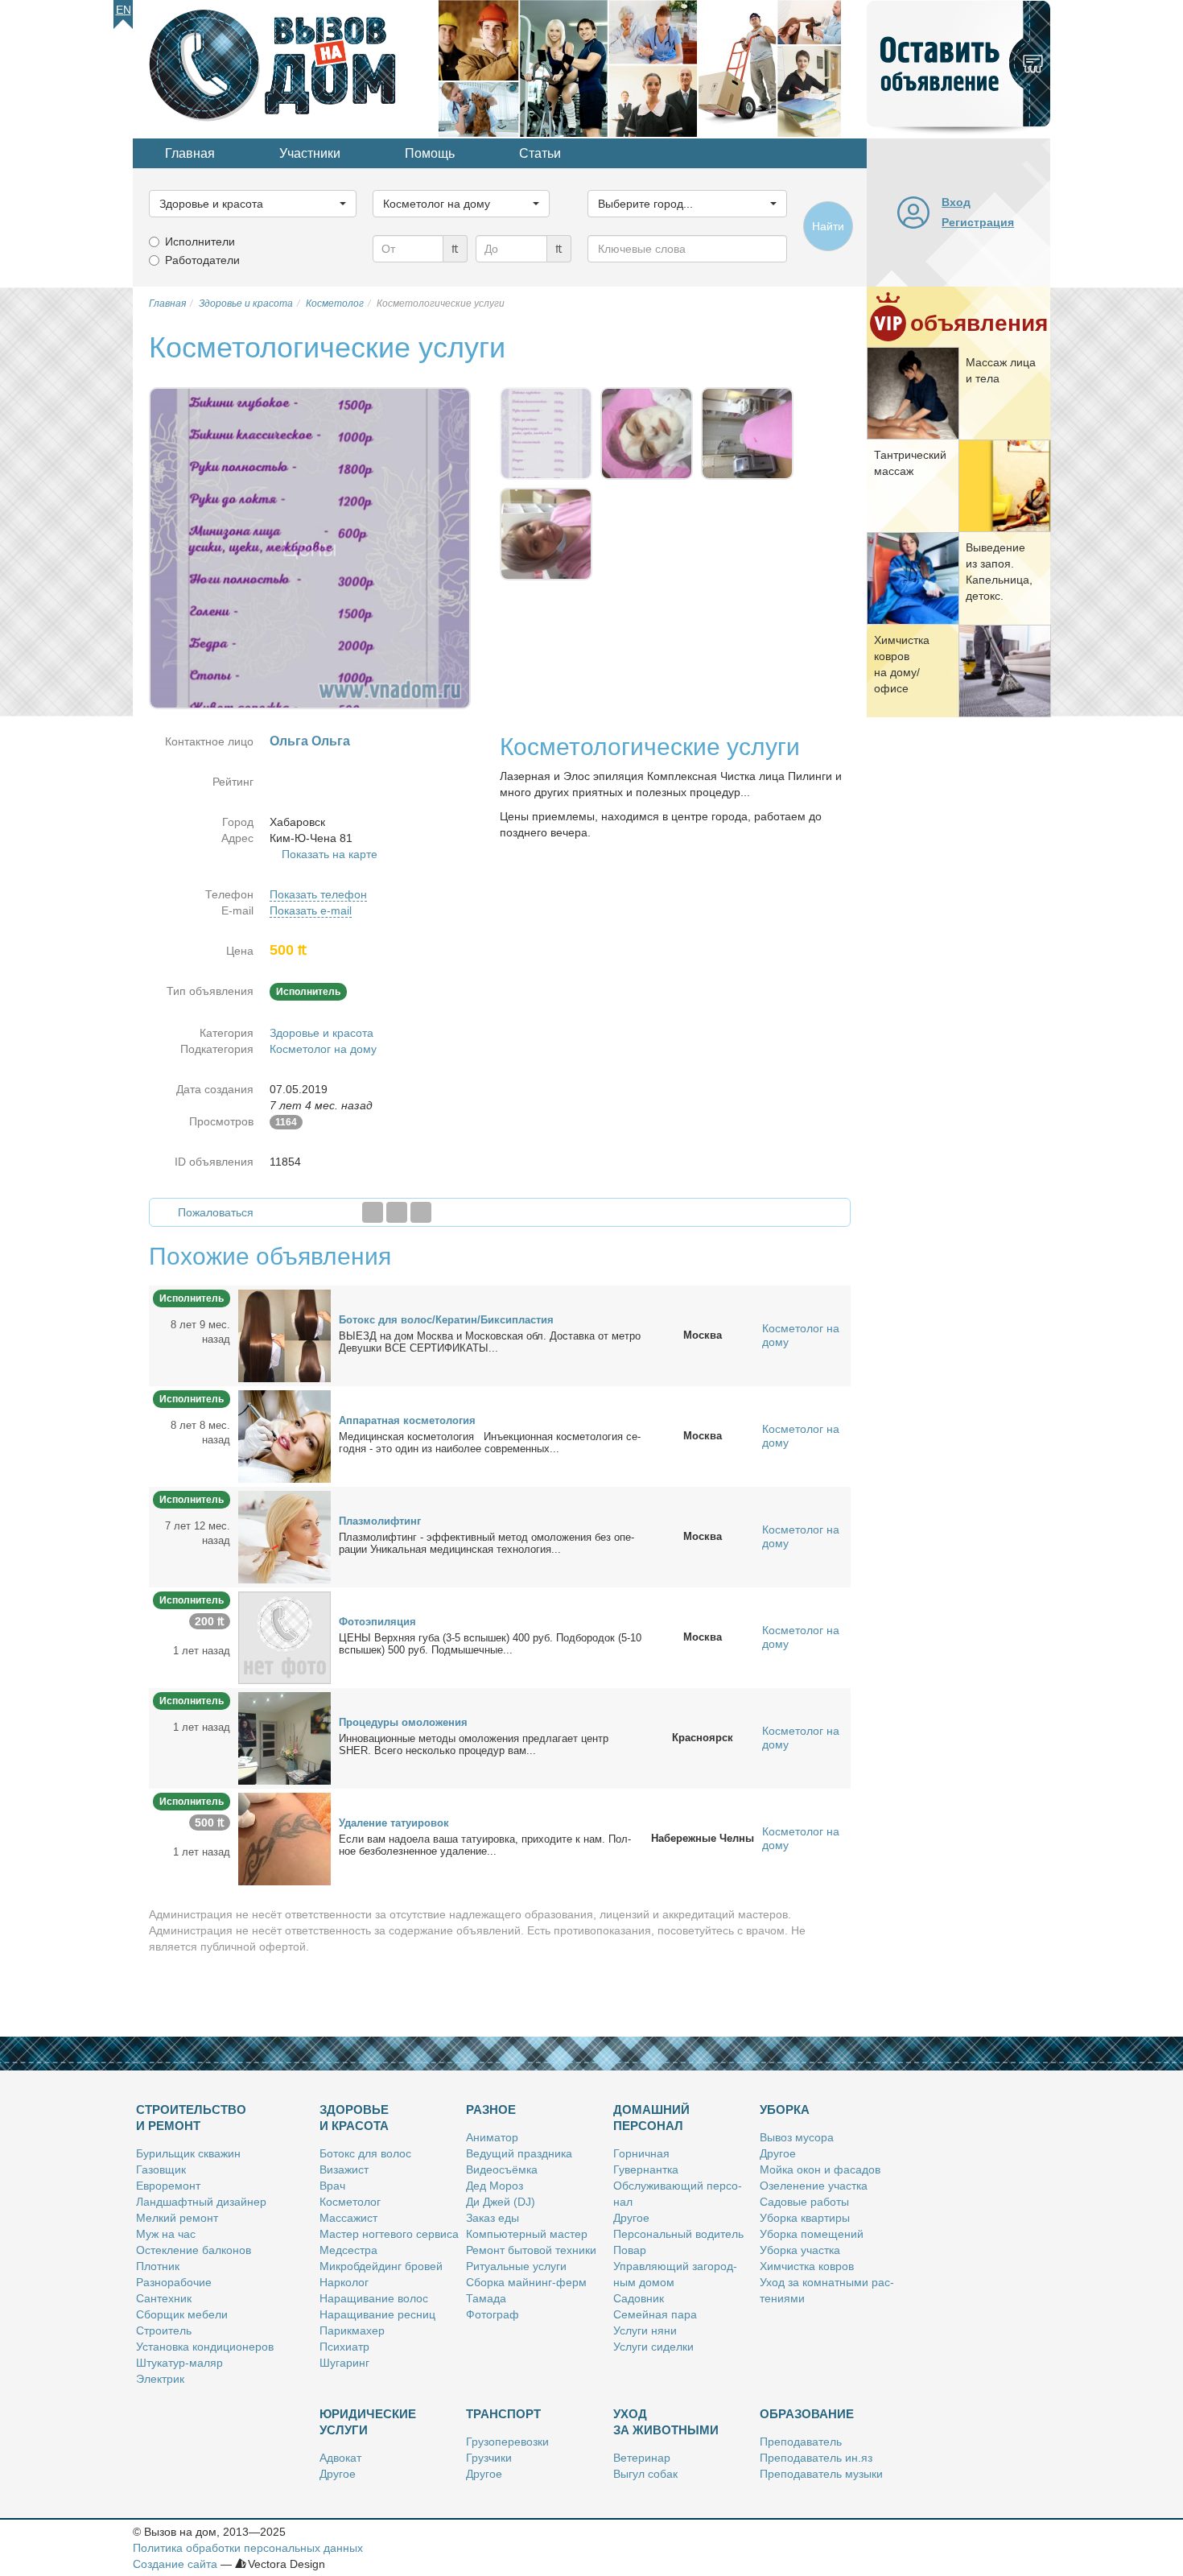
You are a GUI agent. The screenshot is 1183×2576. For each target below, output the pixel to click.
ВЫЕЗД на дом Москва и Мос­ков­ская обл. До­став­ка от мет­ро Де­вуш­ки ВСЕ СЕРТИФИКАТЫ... (490, 1342)
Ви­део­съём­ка (502, 2169)
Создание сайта (175, 2564)
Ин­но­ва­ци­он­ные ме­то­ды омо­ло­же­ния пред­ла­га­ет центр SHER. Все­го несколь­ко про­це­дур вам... (474, 1744)
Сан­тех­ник (164, 2298)
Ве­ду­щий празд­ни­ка (519, 2153)
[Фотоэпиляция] (284, 1637)
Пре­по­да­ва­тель (801, 2442)
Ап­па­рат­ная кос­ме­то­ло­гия (407, 1420)
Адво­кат (340, 2458)
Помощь (430, 153)
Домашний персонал (651, 2118)
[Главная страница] (286, 68)
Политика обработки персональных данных (248, 2548)
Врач (332, 2186)
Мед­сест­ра (348, 2250)
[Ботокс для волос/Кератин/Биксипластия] (284, 1335)
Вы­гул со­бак (645, 2474)
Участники (310, 153)
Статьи (540, 153)
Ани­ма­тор (492, 2137)
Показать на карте (330, 854)
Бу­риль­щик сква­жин (188, 2153)
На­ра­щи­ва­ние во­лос (374, 2298)
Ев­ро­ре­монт (168, 2186)
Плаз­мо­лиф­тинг (380, 1521)
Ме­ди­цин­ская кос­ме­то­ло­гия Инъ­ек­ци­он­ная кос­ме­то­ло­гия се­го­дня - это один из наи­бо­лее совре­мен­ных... (490, 1443)
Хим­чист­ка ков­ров (807, 2266)
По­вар (630, 2250)
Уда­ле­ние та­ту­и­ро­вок (394, 1823)
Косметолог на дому (323, 1049)
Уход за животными (666, 2422)
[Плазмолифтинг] (284, 1536)
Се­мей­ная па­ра (655, 2314)
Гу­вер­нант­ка (646, 2169)
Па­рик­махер (352, 2330)
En (124, 10)
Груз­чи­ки (489, 2458)
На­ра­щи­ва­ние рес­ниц (377, 2314)
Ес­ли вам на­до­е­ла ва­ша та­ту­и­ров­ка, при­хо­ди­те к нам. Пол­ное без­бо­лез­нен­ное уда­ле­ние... (485, 1845)
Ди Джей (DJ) (501, 2202)
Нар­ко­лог (344, 2282)
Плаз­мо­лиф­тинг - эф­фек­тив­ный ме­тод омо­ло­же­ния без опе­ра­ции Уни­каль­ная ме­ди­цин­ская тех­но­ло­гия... (486, 1543)
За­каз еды (493, 2218)
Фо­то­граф (493, 2314)
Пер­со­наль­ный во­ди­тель (678, 2234)
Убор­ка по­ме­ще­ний (812, 2234)
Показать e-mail (311, 910)
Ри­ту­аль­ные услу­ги (516, 2266)
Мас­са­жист (348, 2218)
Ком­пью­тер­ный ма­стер (527, 2234)
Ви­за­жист (344, 2169)
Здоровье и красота (322, 1033)
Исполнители (200, 242)
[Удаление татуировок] (284, 1838)
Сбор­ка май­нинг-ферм (526, 2282)
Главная (190, 153)
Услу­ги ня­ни (645, 2330)
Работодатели (202, 260)
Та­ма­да (486, 2298)
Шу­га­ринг (344, 2363)
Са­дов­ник (639, 2298)
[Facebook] (373, 1212)
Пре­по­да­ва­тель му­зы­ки (821, 2474)
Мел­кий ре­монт (177, 2218)
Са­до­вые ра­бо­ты (804, 2202)
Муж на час (166, 2234)
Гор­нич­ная (641, 2153)
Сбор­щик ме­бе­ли (182, 2314)
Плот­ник (158, 2266)
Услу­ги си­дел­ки (653, 2347)
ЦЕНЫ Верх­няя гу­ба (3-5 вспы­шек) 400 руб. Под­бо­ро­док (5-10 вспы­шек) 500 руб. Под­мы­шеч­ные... (490, 1644)
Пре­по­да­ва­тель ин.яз (816, 2458)
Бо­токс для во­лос (365, 2153)
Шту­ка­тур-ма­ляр (179, 2363)
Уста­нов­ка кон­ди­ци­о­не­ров (205, 2347)
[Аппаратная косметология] (284, 1435)
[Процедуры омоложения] (284, 1737)
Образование (807, 2414)
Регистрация (978, 222)
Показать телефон (318, 894)
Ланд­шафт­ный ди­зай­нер (201, 2202)
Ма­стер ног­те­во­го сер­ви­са (389, 2234)
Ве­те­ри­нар (642, 2458)
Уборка (785, 2110)
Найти (828, 226)
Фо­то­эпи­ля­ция (377, 1622)
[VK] (421, 1212)
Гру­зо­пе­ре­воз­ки (507, 2442)
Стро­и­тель (164, 2330)
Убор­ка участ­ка (800, 2250)
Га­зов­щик (161, 2169)
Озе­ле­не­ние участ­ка (814, 2186)
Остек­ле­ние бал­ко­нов (194, 2250)
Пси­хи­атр (344, 2347)
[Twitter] (397, 1212)
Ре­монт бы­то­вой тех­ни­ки (531, 2250)
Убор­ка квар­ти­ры (805, 2218)
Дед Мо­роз (495, 2186)
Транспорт (503, 2414)
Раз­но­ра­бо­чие (174, 2282)
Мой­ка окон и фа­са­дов (820, 2169)
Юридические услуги (368, 2422)
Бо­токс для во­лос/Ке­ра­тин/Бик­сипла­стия (446, 1320)
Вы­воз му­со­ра (797, 2137)
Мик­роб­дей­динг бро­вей (381, 2266)
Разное (491, 2110)
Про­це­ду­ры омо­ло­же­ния (403, 1722)
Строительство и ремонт (191, 2118)
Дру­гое (631, 2218)
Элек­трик (160, 2379)
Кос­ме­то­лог (350, 2202)
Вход (956, 202)
